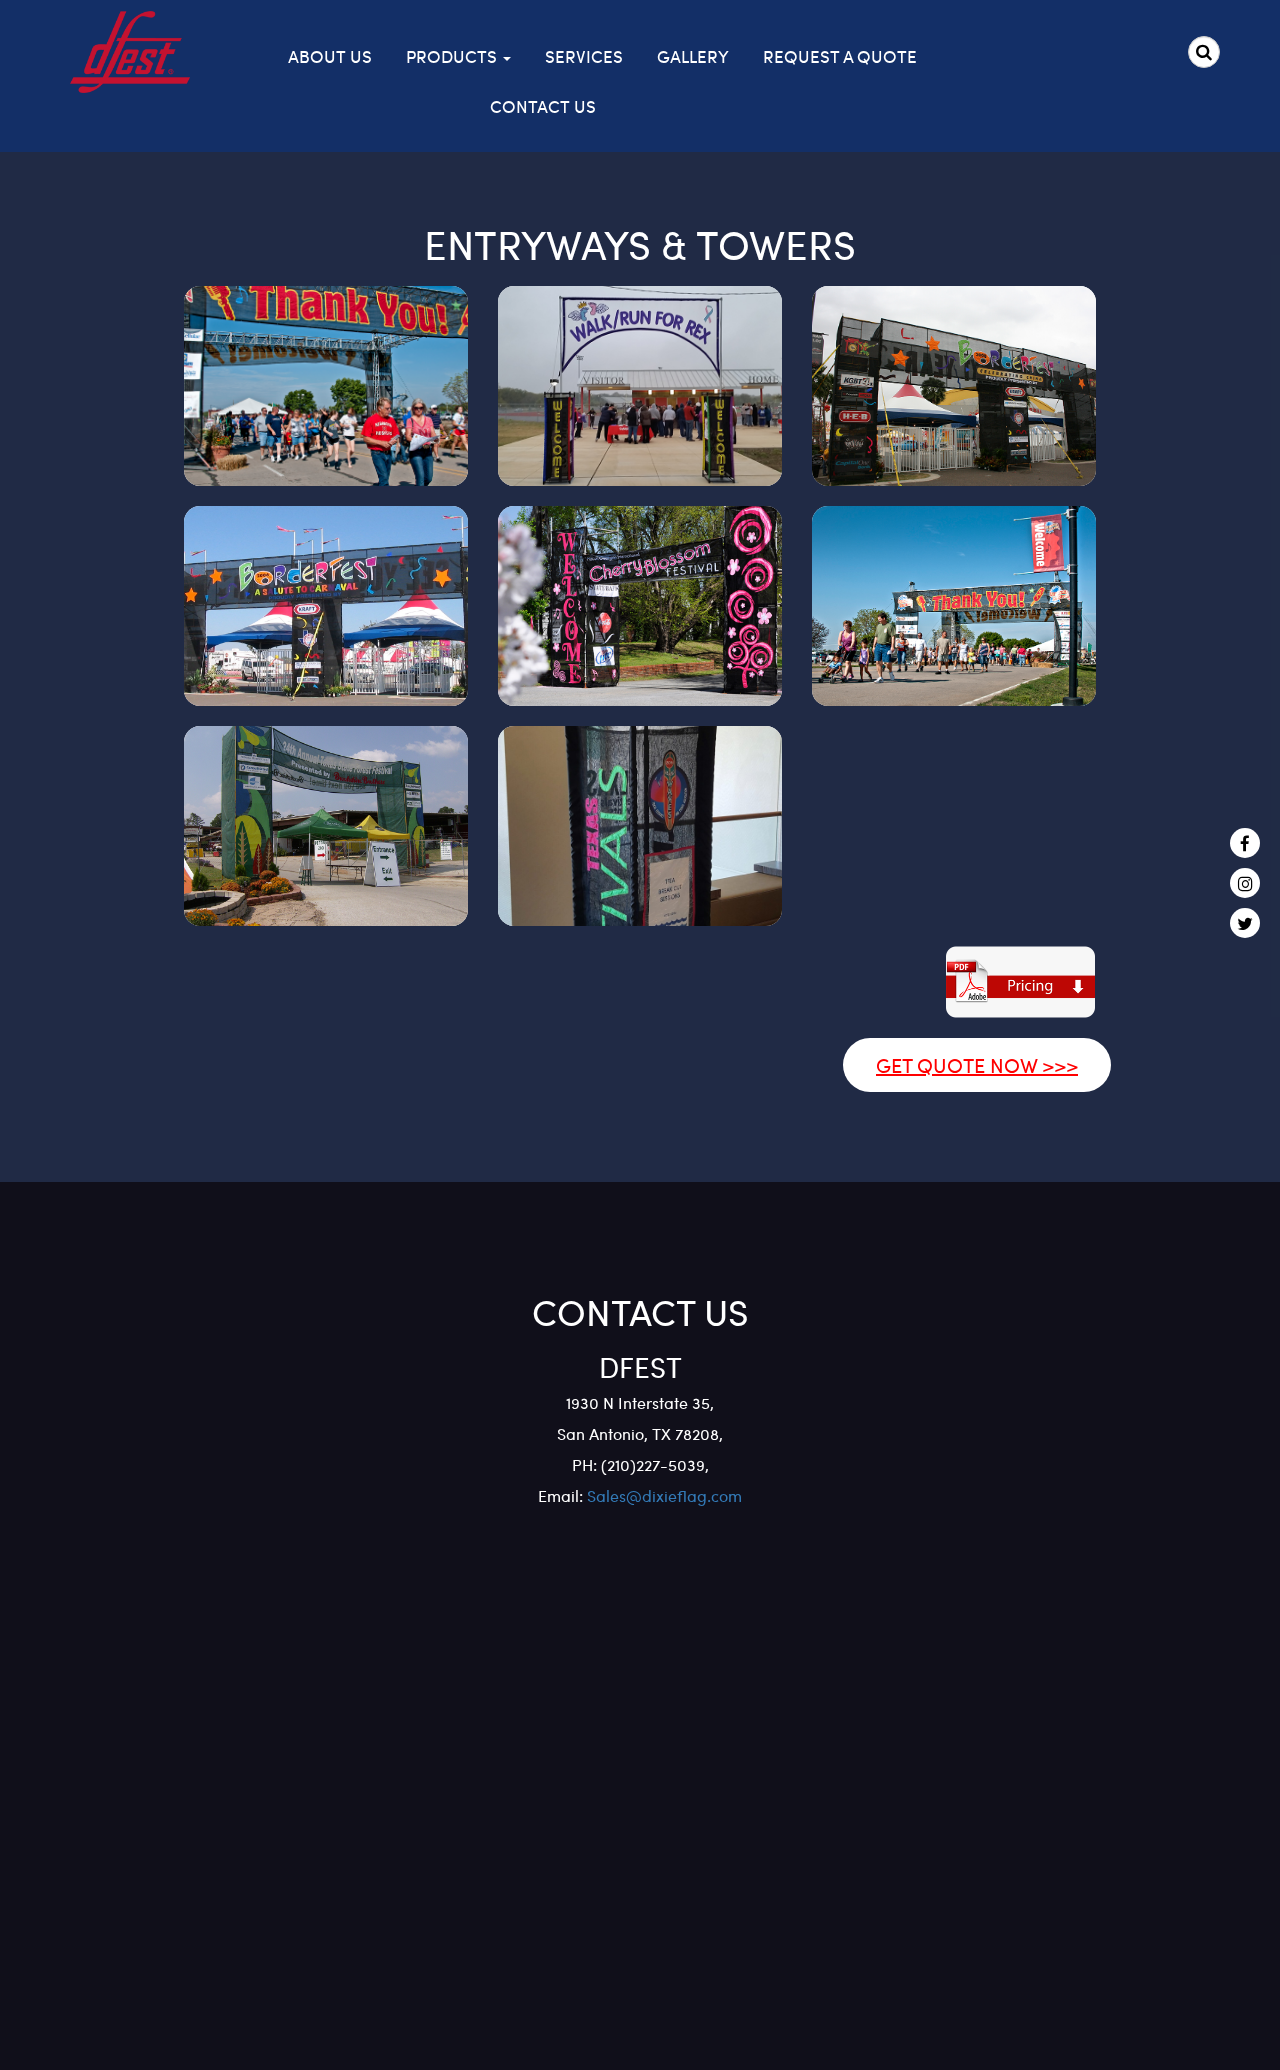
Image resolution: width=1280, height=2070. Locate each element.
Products (453, 56)
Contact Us (543, 106)
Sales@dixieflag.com (662, 1495)
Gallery (693, 56)
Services (584, 56)
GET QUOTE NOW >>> (977, 1064)
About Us (330, 56)
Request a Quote (840, 56)
